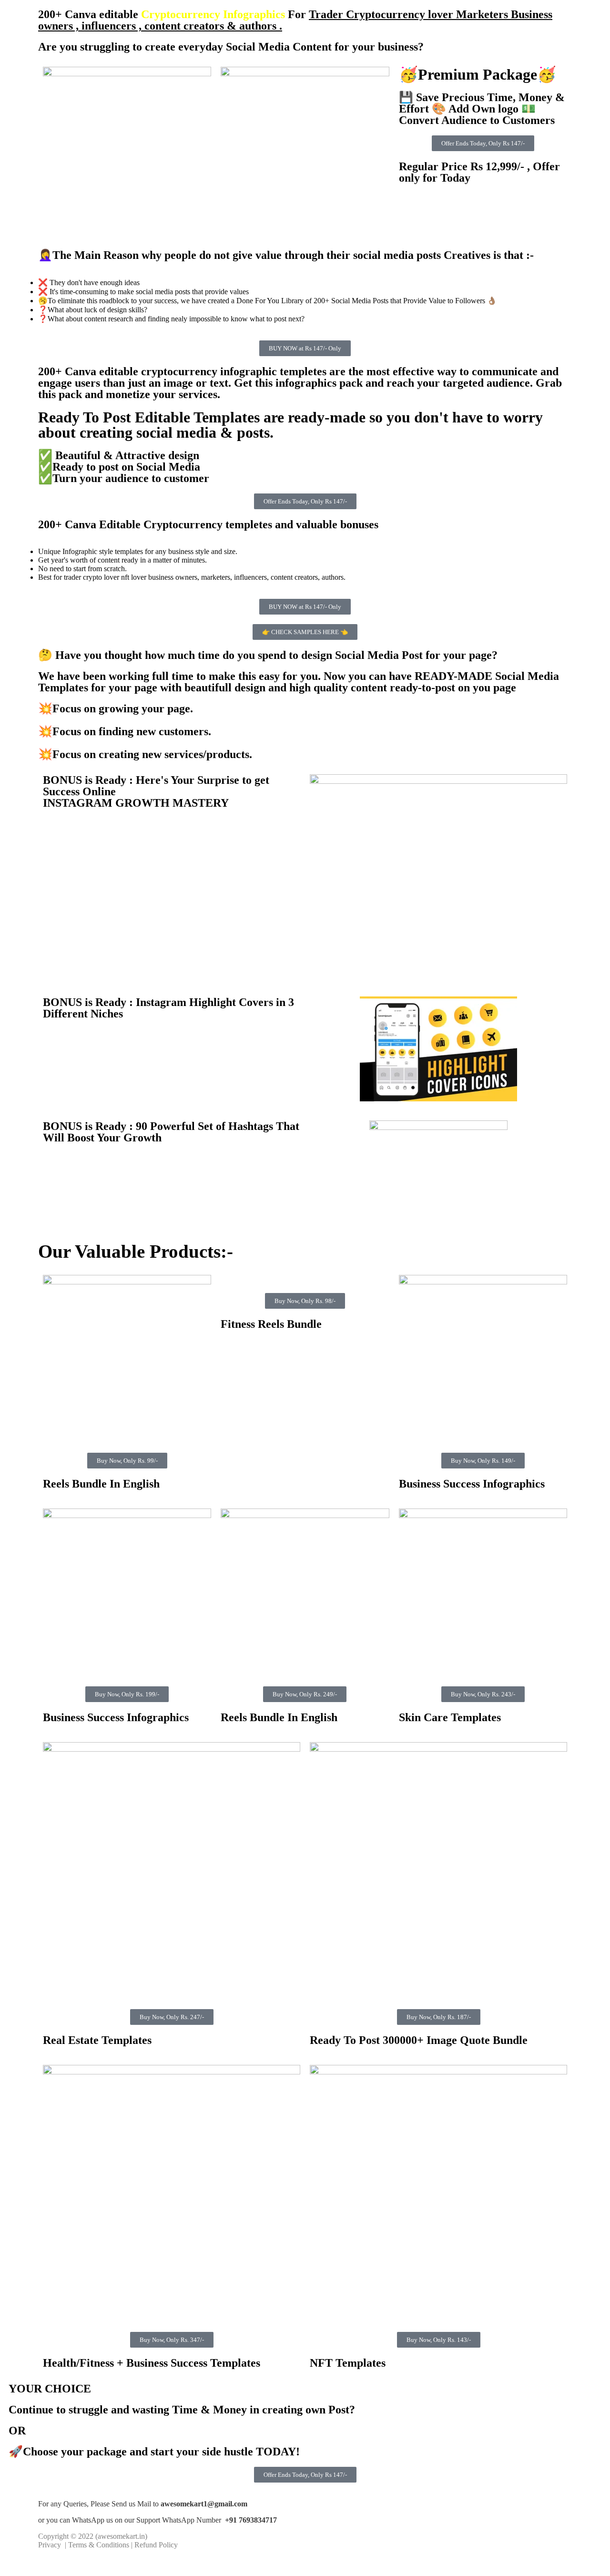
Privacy (51, 2545)
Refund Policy (156, 2545)
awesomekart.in (121, 2536)
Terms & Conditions (99, 2545)
